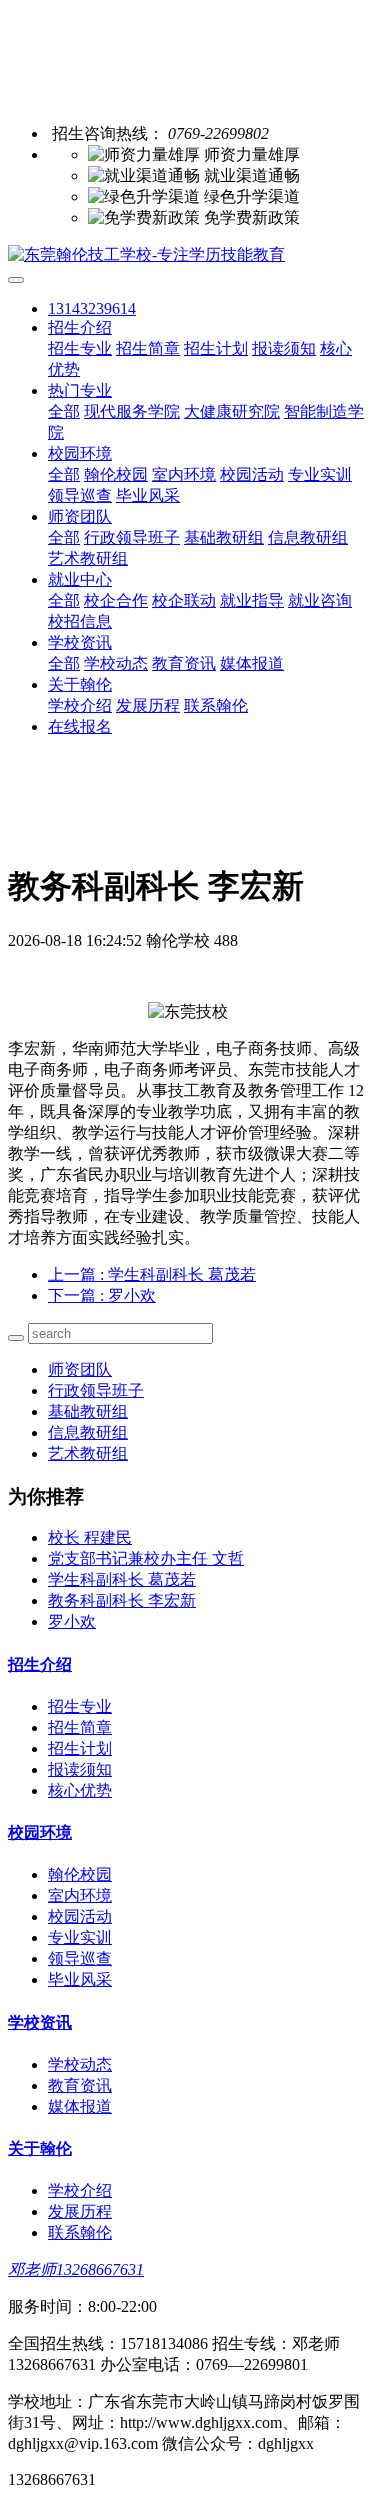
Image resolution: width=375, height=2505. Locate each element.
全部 (64, 411)
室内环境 (184, 474)
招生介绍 (80, 327)
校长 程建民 (90, 1537)
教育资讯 (184, 663)
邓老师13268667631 (76, 2269)
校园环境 (80, 453)
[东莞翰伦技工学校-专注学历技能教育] (187, 255)
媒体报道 (252, 663)
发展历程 (148, 705)
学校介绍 (80, 705)
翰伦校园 (116, 474)
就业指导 (252, 600)
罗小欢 (72, 1621)
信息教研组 (308, 537)
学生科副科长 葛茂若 (122, 1579)
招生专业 (80, 348)
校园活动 (252, 474)
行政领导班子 (132, 537)
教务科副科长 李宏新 (122, 1600)
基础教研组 (224, 537)
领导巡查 (80, 495)
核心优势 (80, 1790)
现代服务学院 (132, 411)
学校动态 (116, 663)
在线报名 (80, 726)
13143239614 (92, 308)
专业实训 (320, 474)
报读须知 (284, 348)
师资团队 (80, 516)
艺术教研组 (88, 558)
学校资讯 (80, 642)
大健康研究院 (232, 411)
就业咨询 (320, 600)
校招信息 (80, 621)
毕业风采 (148, 495)
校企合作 (116, 600)
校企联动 (184, 600)
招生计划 (216, 348)
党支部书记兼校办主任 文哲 (146, 1558)
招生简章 (148, 348)
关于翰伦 (80, 684)
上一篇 (152, 1274)
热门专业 (80, 390)
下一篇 (102, 1295)
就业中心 (80, 579)
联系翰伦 (216, 705)
